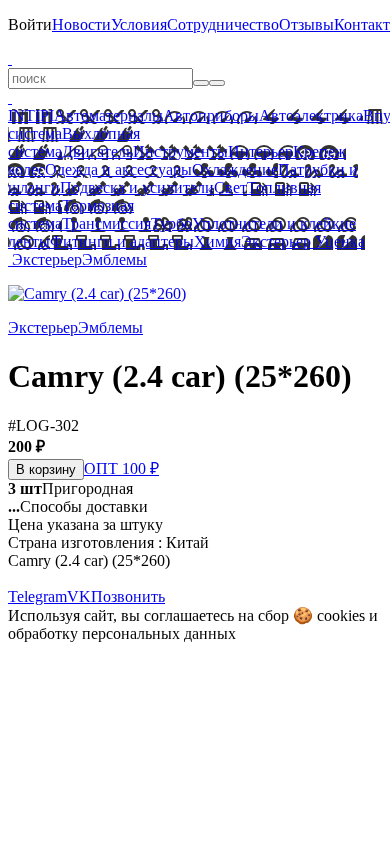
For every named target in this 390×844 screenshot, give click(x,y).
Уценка (338, 241)
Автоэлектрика (311, 115)
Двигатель (97, 151)
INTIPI (31, 115)
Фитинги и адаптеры (122, 241)
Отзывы (306, 24)
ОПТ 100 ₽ (121, 468)
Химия (217, 241)
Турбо (171, 223)
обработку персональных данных (122, 633)
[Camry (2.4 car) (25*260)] (97, 293)
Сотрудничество (223, 24)
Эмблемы (114, 259)
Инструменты (180, 151)
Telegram (37, 596)
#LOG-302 (43, 425)
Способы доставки (78, 506)
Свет (230, 187)
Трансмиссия (106, 223)
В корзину (46, 469)
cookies (341, 615)
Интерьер (260, 151)
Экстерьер (276, 241)
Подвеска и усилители (137, 187)
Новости (81, 24)
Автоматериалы (108, 115)
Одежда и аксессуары (118, 169)
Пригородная (70, 488)
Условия (139, 24)
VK (79, 596)
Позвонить (128, 596)
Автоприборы (211, 115)
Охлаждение (235, 169)
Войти (30, 24)
